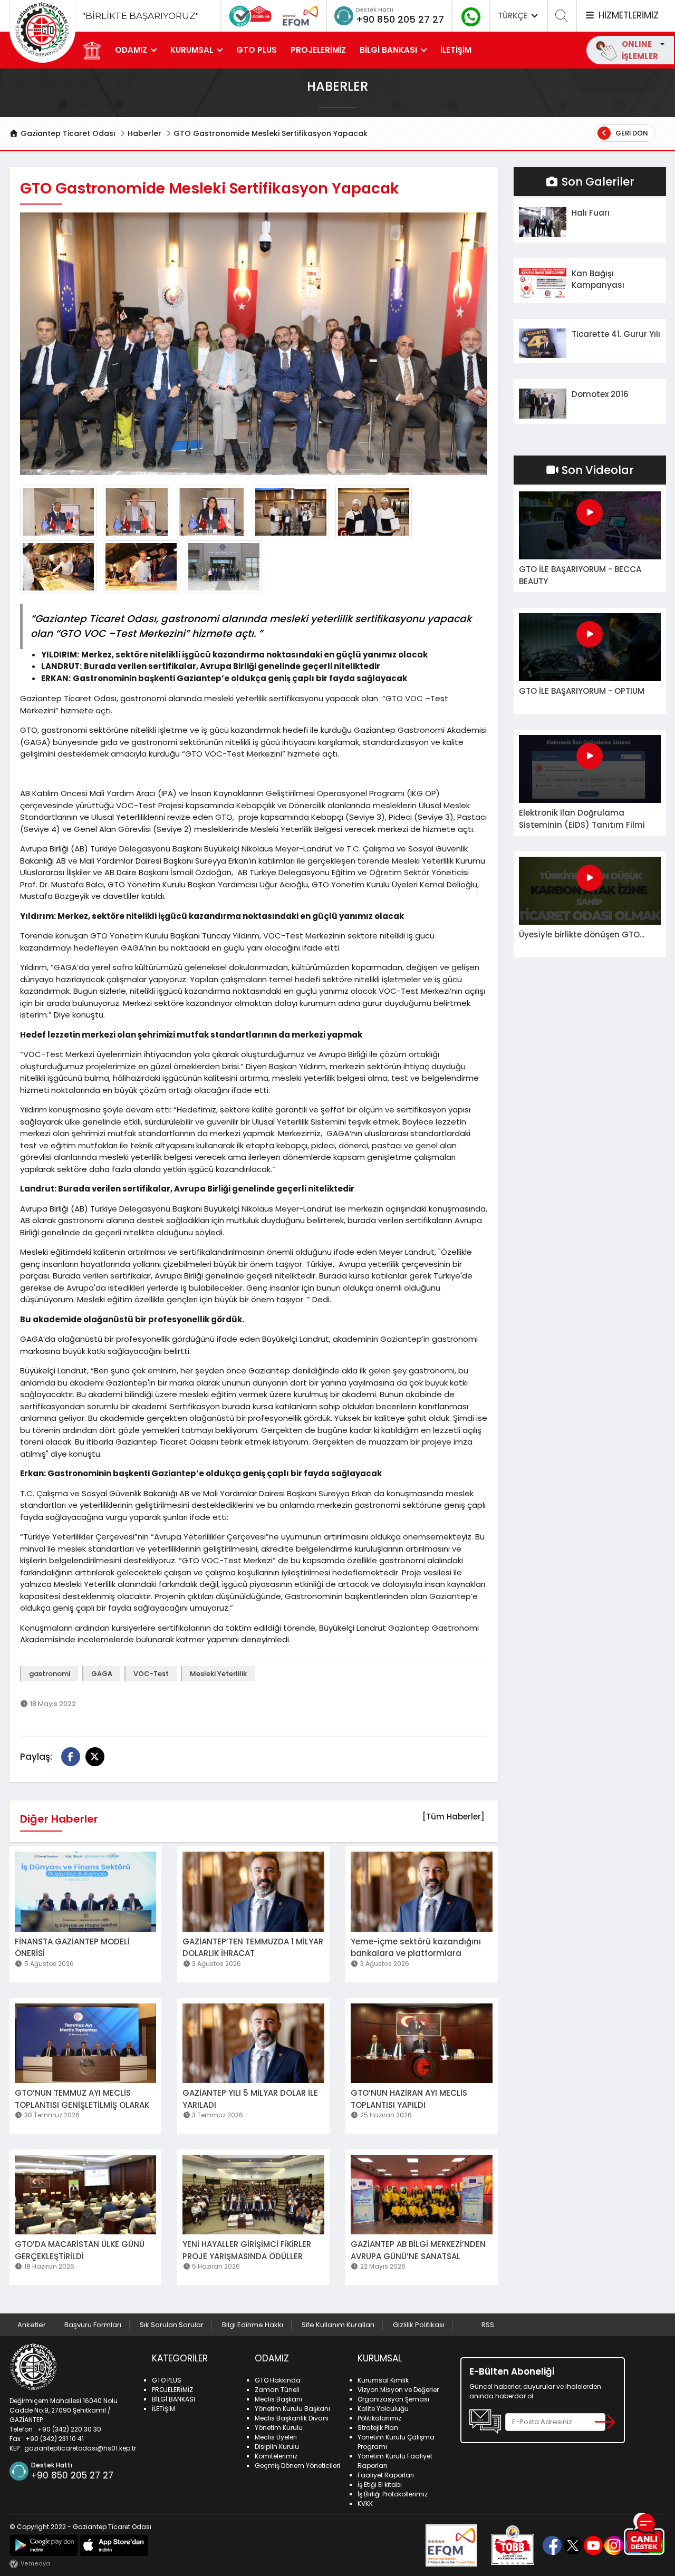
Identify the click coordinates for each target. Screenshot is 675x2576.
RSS (488, 2325)
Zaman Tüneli (277, 2390)
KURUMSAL (192, 50)
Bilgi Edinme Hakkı (253, 2325)
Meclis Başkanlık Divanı (292, 2418)
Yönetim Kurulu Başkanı (292, 2409)
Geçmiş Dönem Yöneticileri (297, 2466)
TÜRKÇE (514, 16)
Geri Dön (631, 133)
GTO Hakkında (278, 2380)
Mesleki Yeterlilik (218, 1674)
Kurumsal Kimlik (383, 2380)
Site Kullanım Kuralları (338, 2325)
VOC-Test (151, 1674)
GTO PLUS (257, 50)
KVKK (365, 2504)
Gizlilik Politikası (419, 2325)
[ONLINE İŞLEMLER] (661, 44)
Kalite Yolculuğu (383, 2409)
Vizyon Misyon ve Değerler (398, 2390)
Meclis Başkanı (278, 2399)
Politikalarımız (379, 2418)
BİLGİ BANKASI (388, 50)
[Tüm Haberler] (454, 1817)
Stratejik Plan (378, 2428)
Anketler (32, 2325)
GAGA (102, 1674)
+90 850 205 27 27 (400, 19)
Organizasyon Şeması (393, 2399)
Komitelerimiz (276, 2456)
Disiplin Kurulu (277, 2447)
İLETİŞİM (456, 50)
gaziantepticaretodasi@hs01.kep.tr (80, 2448)
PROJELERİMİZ (318, 50)
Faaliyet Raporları (386, 2475)
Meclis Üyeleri (276, 2437)
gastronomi (50, 1674)
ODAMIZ (131, 50)
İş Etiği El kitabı (380, 2485)
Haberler (144, 133)
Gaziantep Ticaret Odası (67, 133)
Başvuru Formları (93, 2325)
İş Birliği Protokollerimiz (393, 2494)
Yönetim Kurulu (279, 2428)
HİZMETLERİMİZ (627, 15)
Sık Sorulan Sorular (172, 2325)
